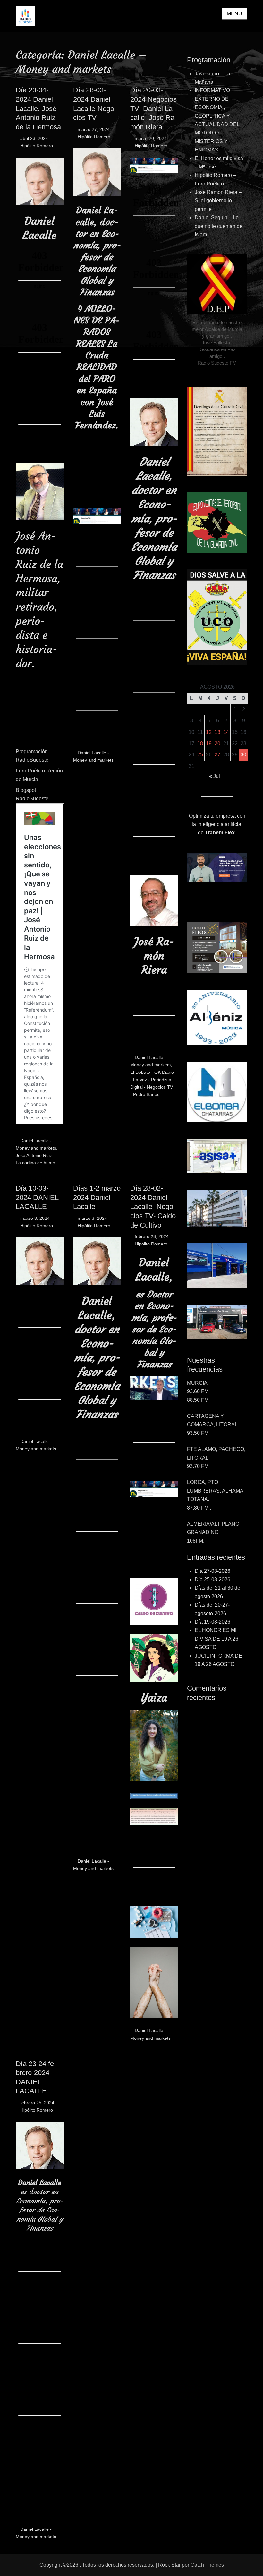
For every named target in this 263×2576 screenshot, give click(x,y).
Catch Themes (207, 2565)
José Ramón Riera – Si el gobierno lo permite (218, 201)
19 (209, 743)
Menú (234, 14)
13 (217, 732)
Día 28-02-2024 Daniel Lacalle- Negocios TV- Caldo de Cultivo (153, 1206)
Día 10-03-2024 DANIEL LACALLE (37, 1197)
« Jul (215, 776)
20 (217, 743)
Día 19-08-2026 (212, 1622)
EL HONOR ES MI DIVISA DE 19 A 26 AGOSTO (216, 1639)
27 (217, 755)
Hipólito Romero (37, 146)
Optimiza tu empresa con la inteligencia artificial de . (217, 824)
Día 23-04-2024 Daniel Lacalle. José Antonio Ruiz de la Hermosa (38, 108)
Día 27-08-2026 (212, 1571)
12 (209, 732)
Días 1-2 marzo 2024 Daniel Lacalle (97, 1197)
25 (200, 755)
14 (226, 732)
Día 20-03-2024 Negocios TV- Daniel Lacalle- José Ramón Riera (153, 108)
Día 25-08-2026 (212, 1579)
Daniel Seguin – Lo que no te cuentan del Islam (219, 226)
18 (200, 743)
